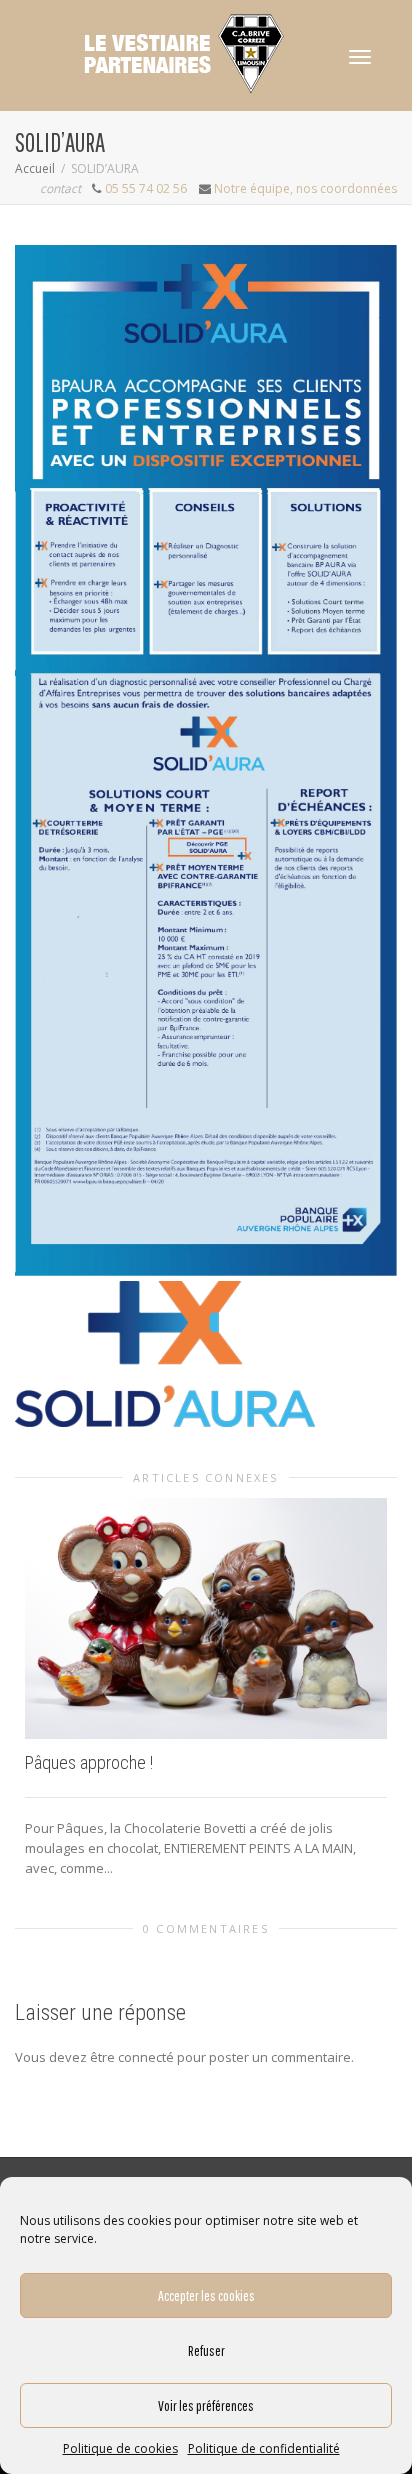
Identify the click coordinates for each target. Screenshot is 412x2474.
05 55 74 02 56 (146, 188)
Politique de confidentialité (264, 2448)
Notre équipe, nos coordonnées (305, 188)
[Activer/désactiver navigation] (360, 57)
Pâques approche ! (89, 1762)
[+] (206, 1618)
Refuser (206, 2350)
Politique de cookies (120, 2448)
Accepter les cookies (206, 2295)
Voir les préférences (206, 2405)
